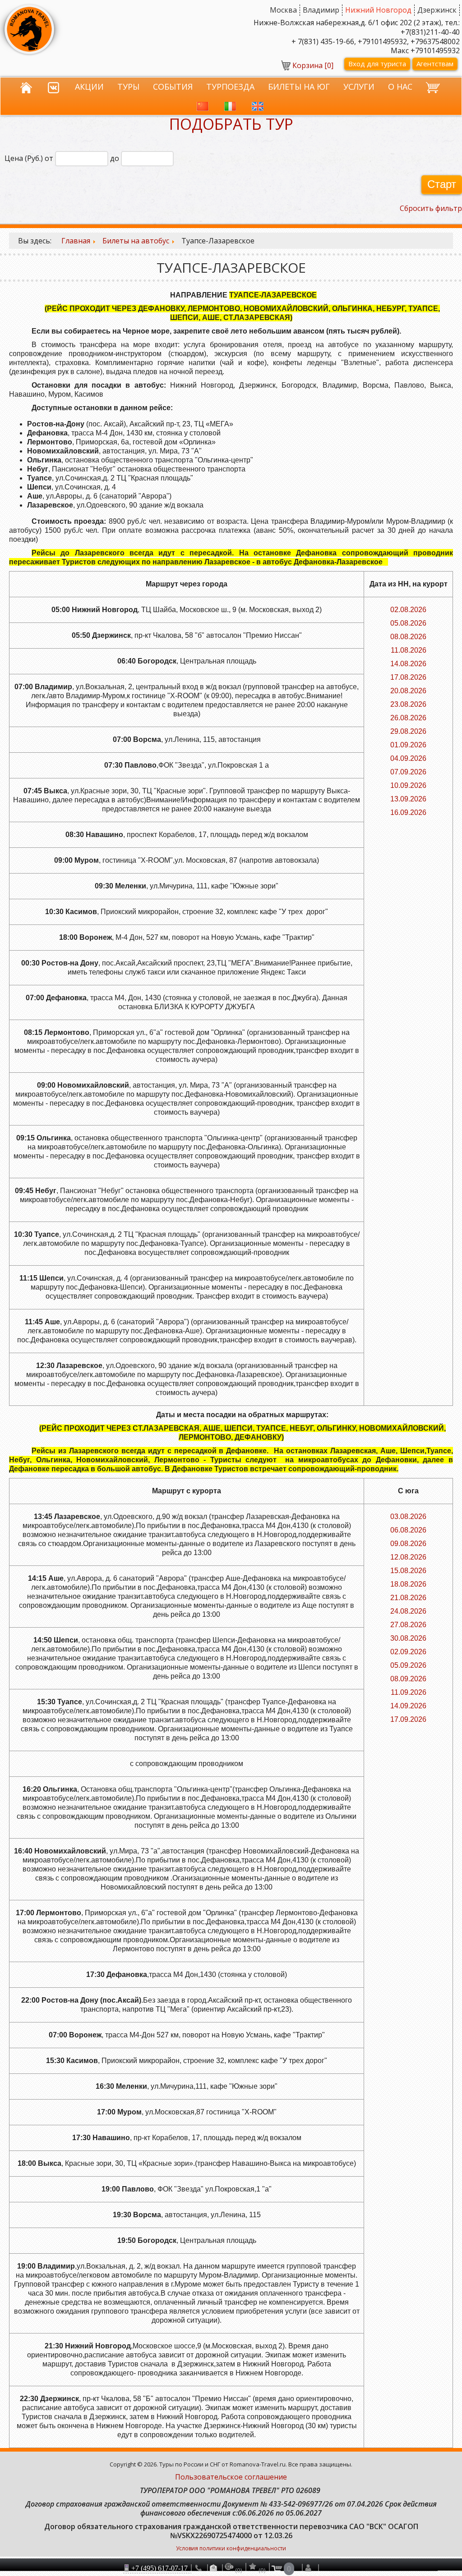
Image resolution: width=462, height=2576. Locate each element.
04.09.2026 (408, 758)
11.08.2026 (409, 650)
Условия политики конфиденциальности (231, 2548)
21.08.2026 (408, 1598)
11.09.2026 (409, 1692)
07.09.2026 (408, 772)
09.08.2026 (408, 1544)
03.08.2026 (408, 1517)
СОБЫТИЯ (173, 86)
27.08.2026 (408, 1625)
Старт (442, 184)
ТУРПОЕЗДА (230, 86)
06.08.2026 (408, 1530)
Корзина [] (313, 65)
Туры (128, 86)
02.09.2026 (408, 1652)
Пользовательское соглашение (231, 2477)
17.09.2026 (408, 1719)
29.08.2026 (408, 731)
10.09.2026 (408, 785)
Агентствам (435, 64)
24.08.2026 (408, 1611)
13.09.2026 (408, 799)
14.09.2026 (408, 1706)
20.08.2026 (408, 691)
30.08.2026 (408, 1638)
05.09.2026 (408, 1665)
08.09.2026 (408, 1679)
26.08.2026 (408, 718)
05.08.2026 (408, 623)
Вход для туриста (377, 64)
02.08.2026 (408, 610)
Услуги (359, 86)
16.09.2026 (408, 812)
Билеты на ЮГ (299, 86)
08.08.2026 (408, 637)
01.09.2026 (408, 745)
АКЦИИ (89, 86)
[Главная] (27, 85)
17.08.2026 (408, 677)
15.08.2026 (408, 1571)
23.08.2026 (408, 704)
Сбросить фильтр (431, 208)
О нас (400, 86)
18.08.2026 (408, 1584)
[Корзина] (434, 85)
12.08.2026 (408, 1557)
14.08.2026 (408, 664)
